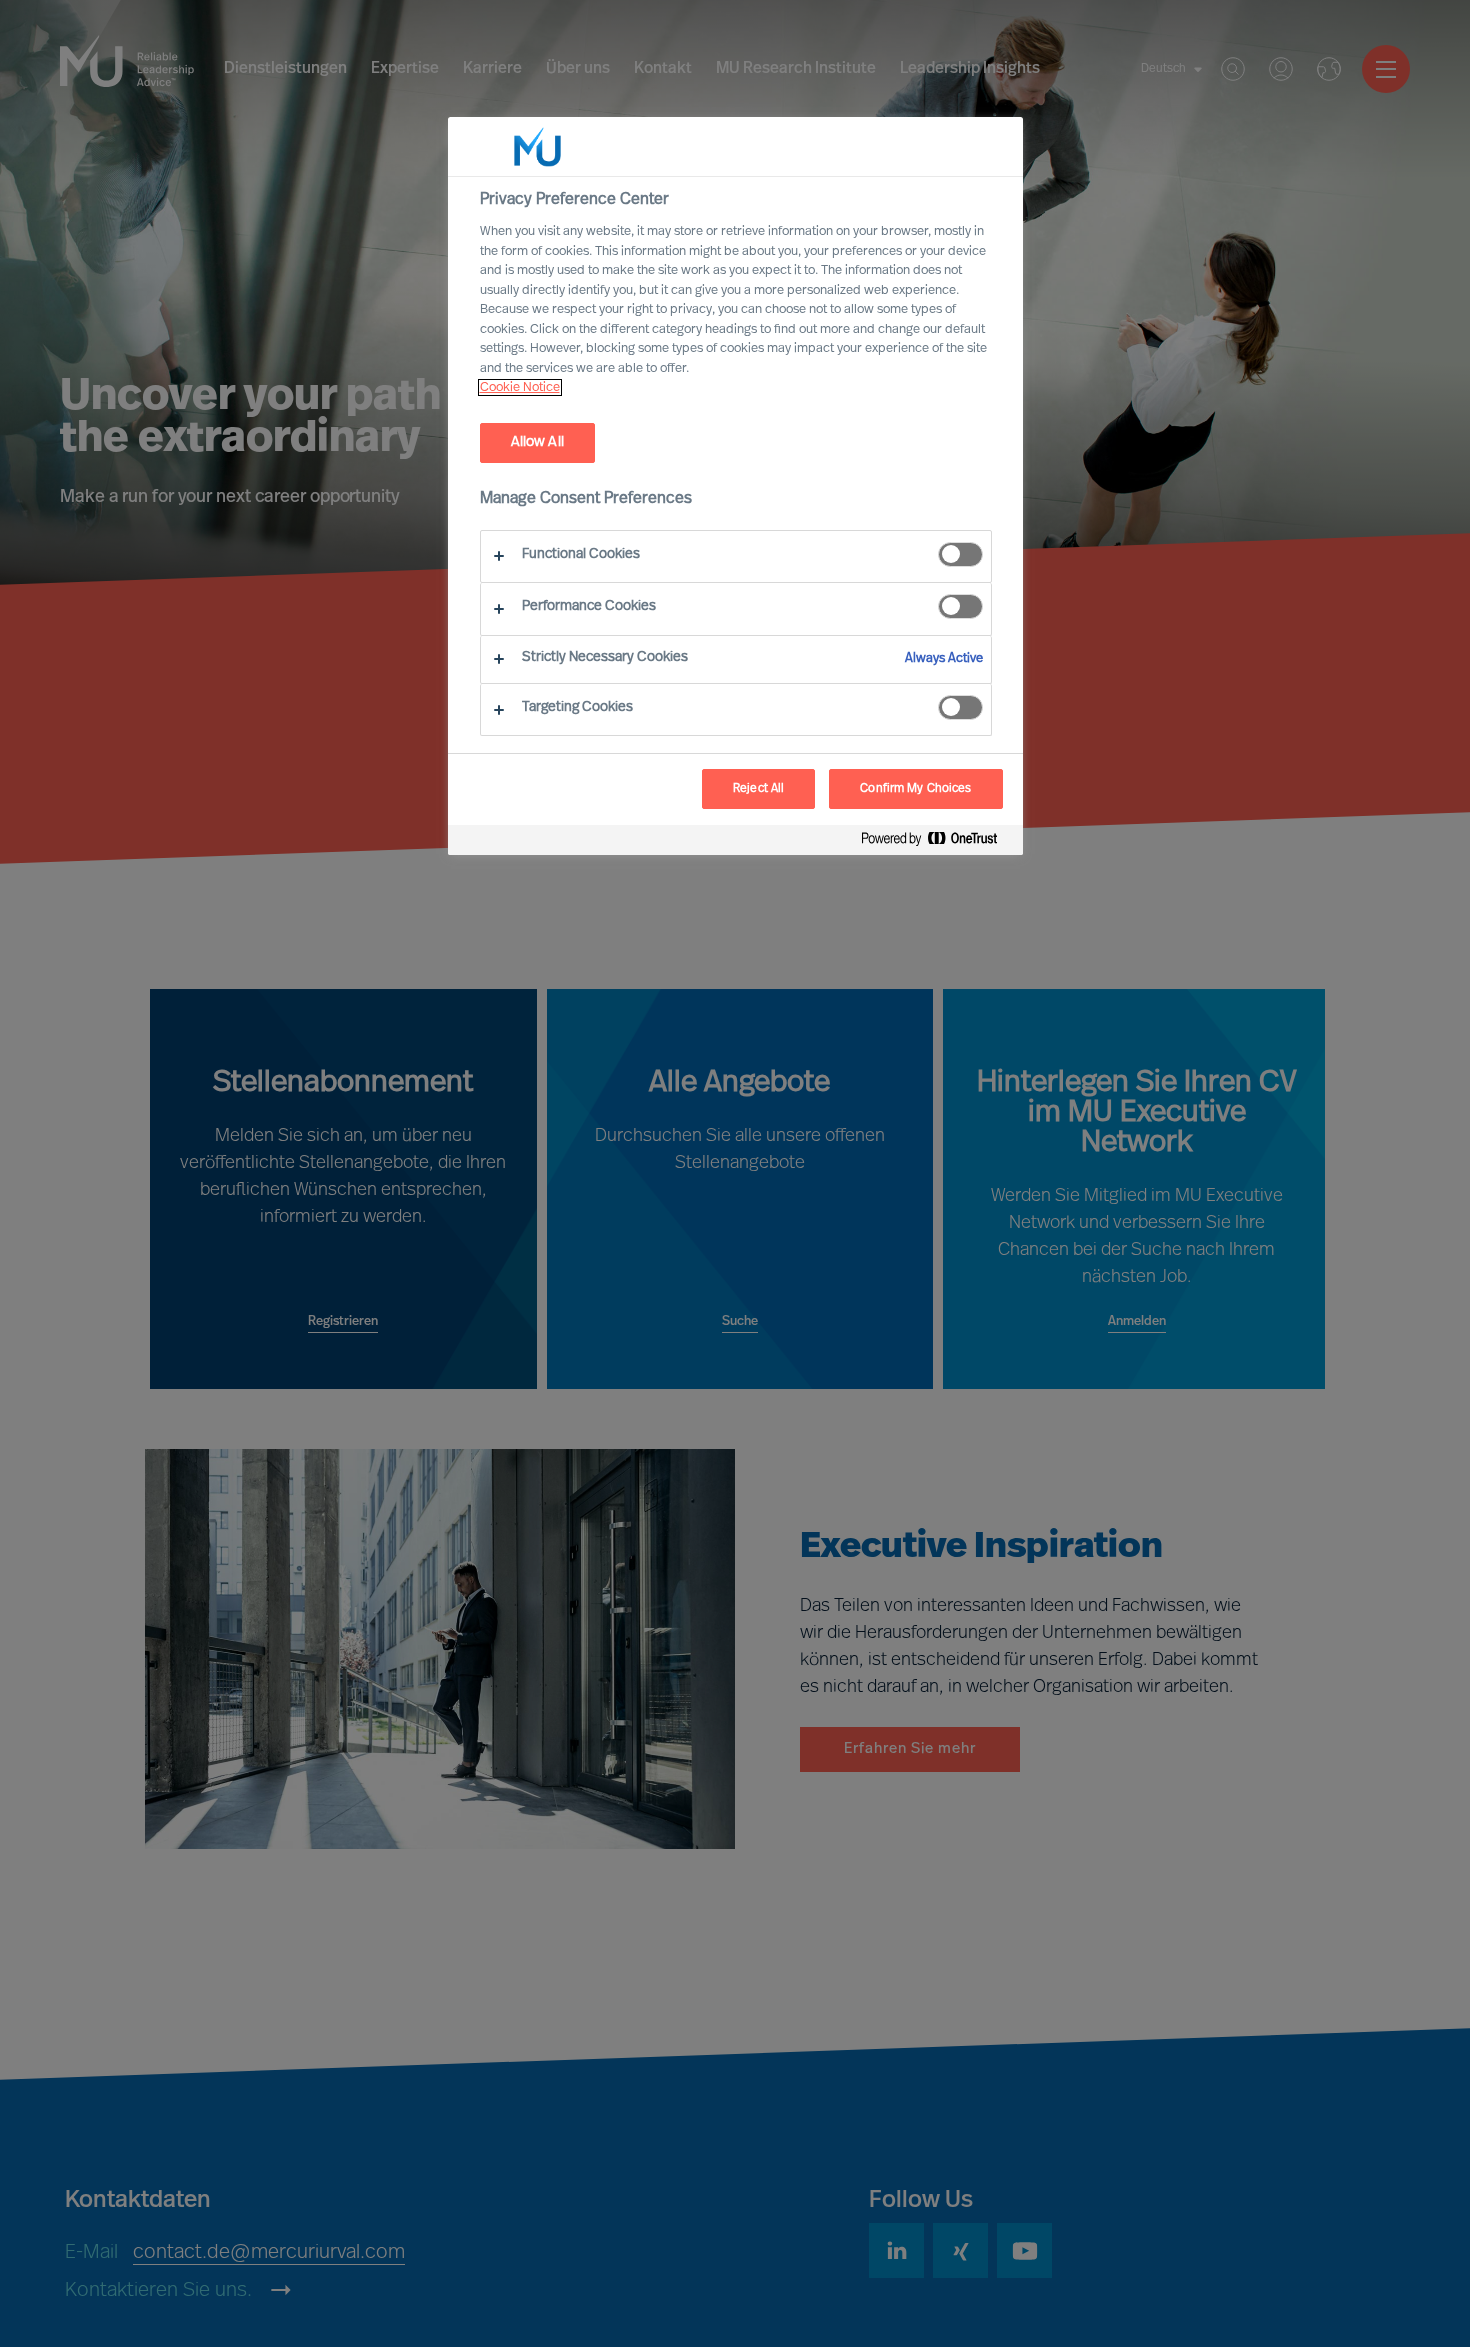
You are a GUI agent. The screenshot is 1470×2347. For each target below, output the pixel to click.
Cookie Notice (520, 387)
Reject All (758, 789)
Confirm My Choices (915, 789)
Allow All (537, 442)
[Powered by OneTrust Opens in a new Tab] (937, 842)
